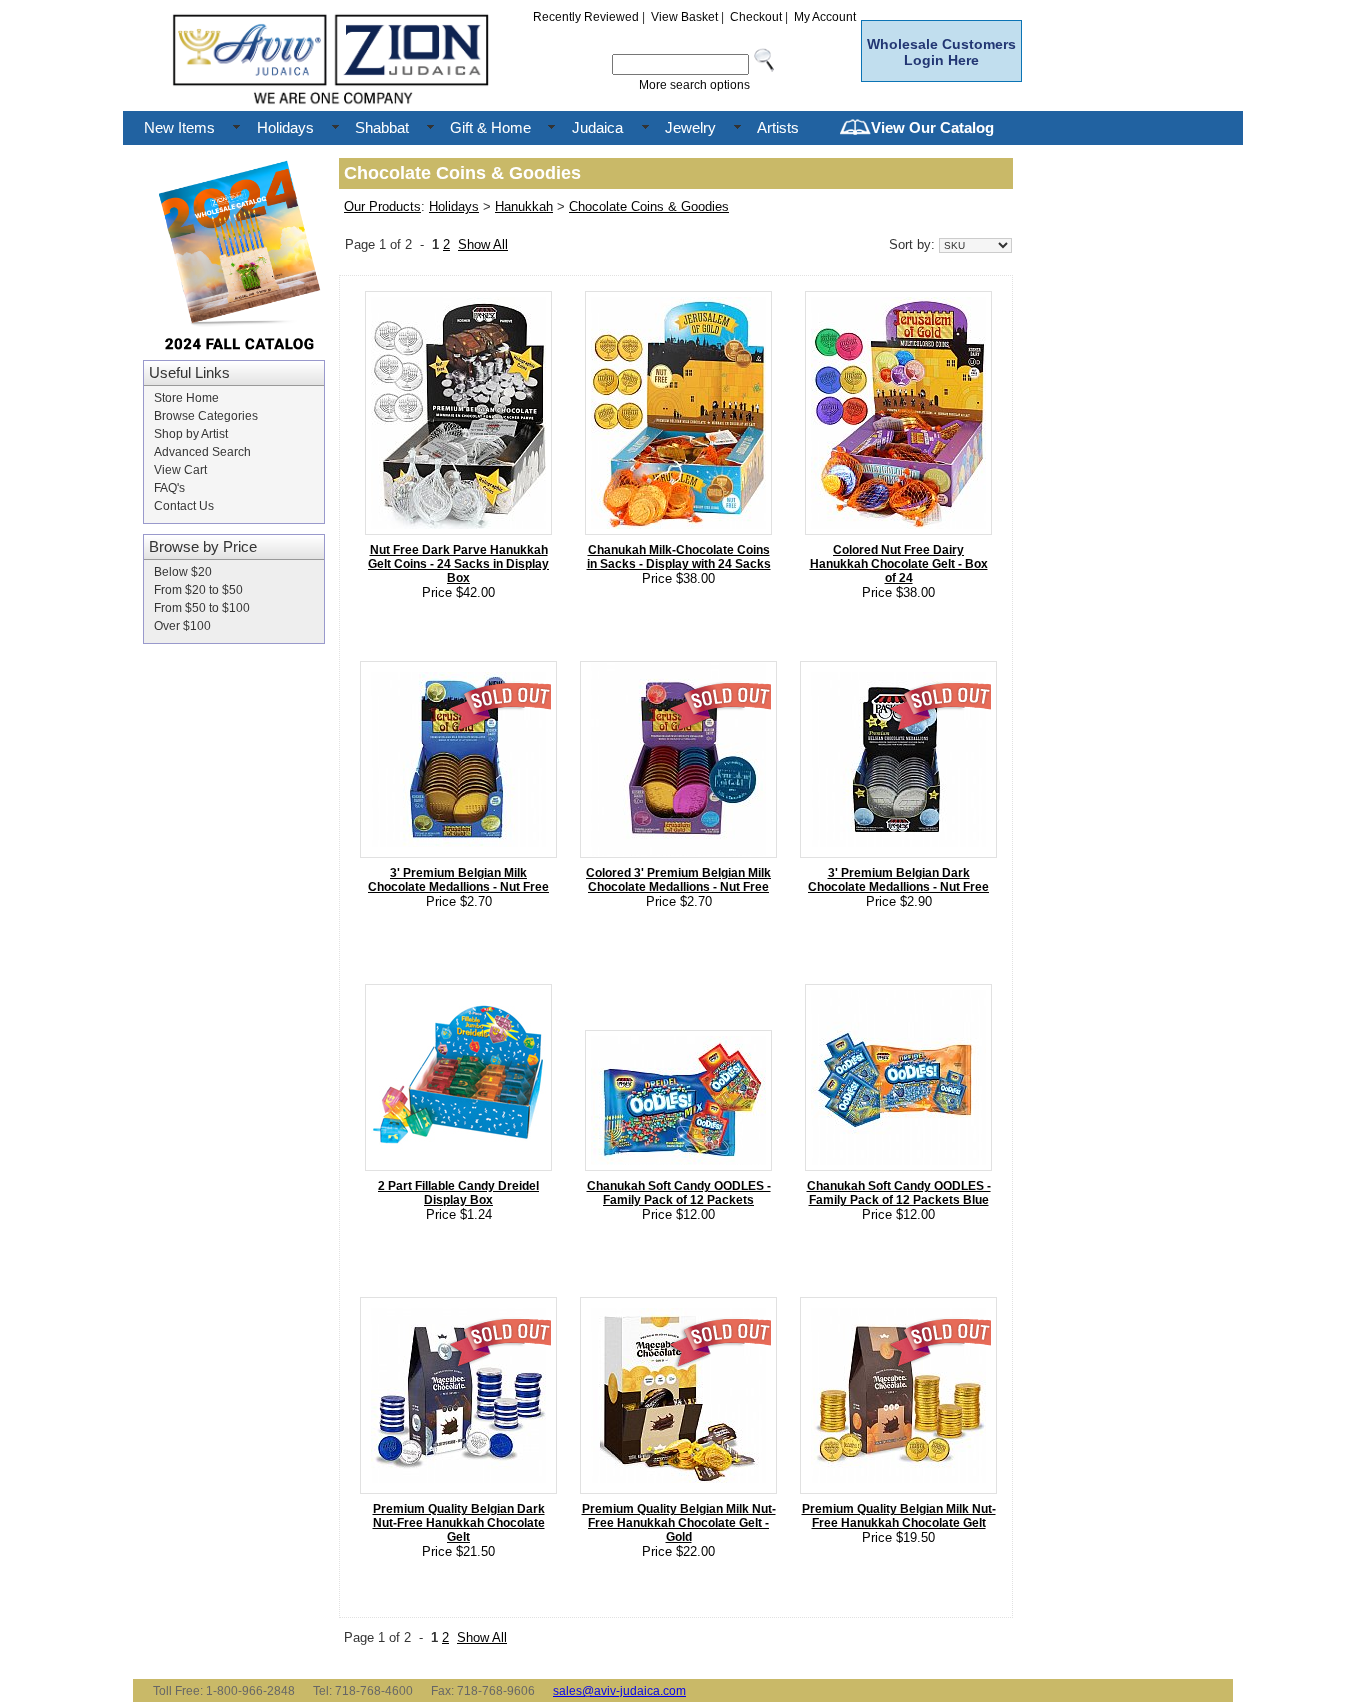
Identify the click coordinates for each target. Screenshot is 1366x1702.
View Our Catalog (932, 127)
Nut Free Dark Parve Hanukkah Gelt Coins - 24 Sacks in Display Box (458, 564)
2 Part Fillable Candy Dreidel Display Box (458, 1193)
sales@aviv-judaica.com (619, 1691)
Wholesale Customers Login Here (941, 52)
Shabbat (382, 127)
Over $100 (182, 626)
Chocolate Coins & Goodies (649, 206)
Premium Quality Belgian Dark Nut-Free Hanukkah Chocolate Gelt (459, 1523)
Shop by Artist (191, 434)
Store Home (186, 398)
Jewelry (690, 127)
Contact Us (184, 506)
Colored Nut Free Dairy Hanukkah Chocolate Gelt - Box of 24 (899, 564)
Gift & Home (490, 127)
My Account (825, 17)
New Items (179, 127)
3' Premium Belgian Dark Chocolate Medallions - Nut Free (898, 880)
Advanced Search (202, 452)
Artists (778, 127)
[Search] (765, 65)
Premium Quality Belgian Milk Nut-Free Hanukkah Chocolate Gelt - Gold (679, 1523)
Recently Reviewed (586, 17)
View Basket (684, 17)
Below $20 (183, 572)
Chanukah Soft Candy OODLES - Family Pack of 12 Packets (679, 1193)
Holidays (285, 127)
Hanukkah (524, 206)
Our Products (382, 206)
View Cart (180, 470)
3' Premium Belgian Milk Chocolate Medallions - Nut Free (458, 880)
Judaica (597, 127)
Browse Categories (206, 416)
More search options (694, 85)
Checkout (756, 17)
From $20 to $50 (198, 590)
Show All (483, 244)
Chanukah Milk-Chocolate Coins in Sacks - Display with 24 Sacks (679, 557)
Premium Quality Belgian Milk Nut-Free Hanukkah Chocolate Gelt (899, 1516)
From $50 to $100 (202, 608)
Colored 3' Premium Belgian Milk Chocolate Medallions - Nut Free (678, 880)
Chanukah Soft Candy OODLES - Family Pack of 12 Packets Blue (899, 1193)
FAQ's (169, 488)
